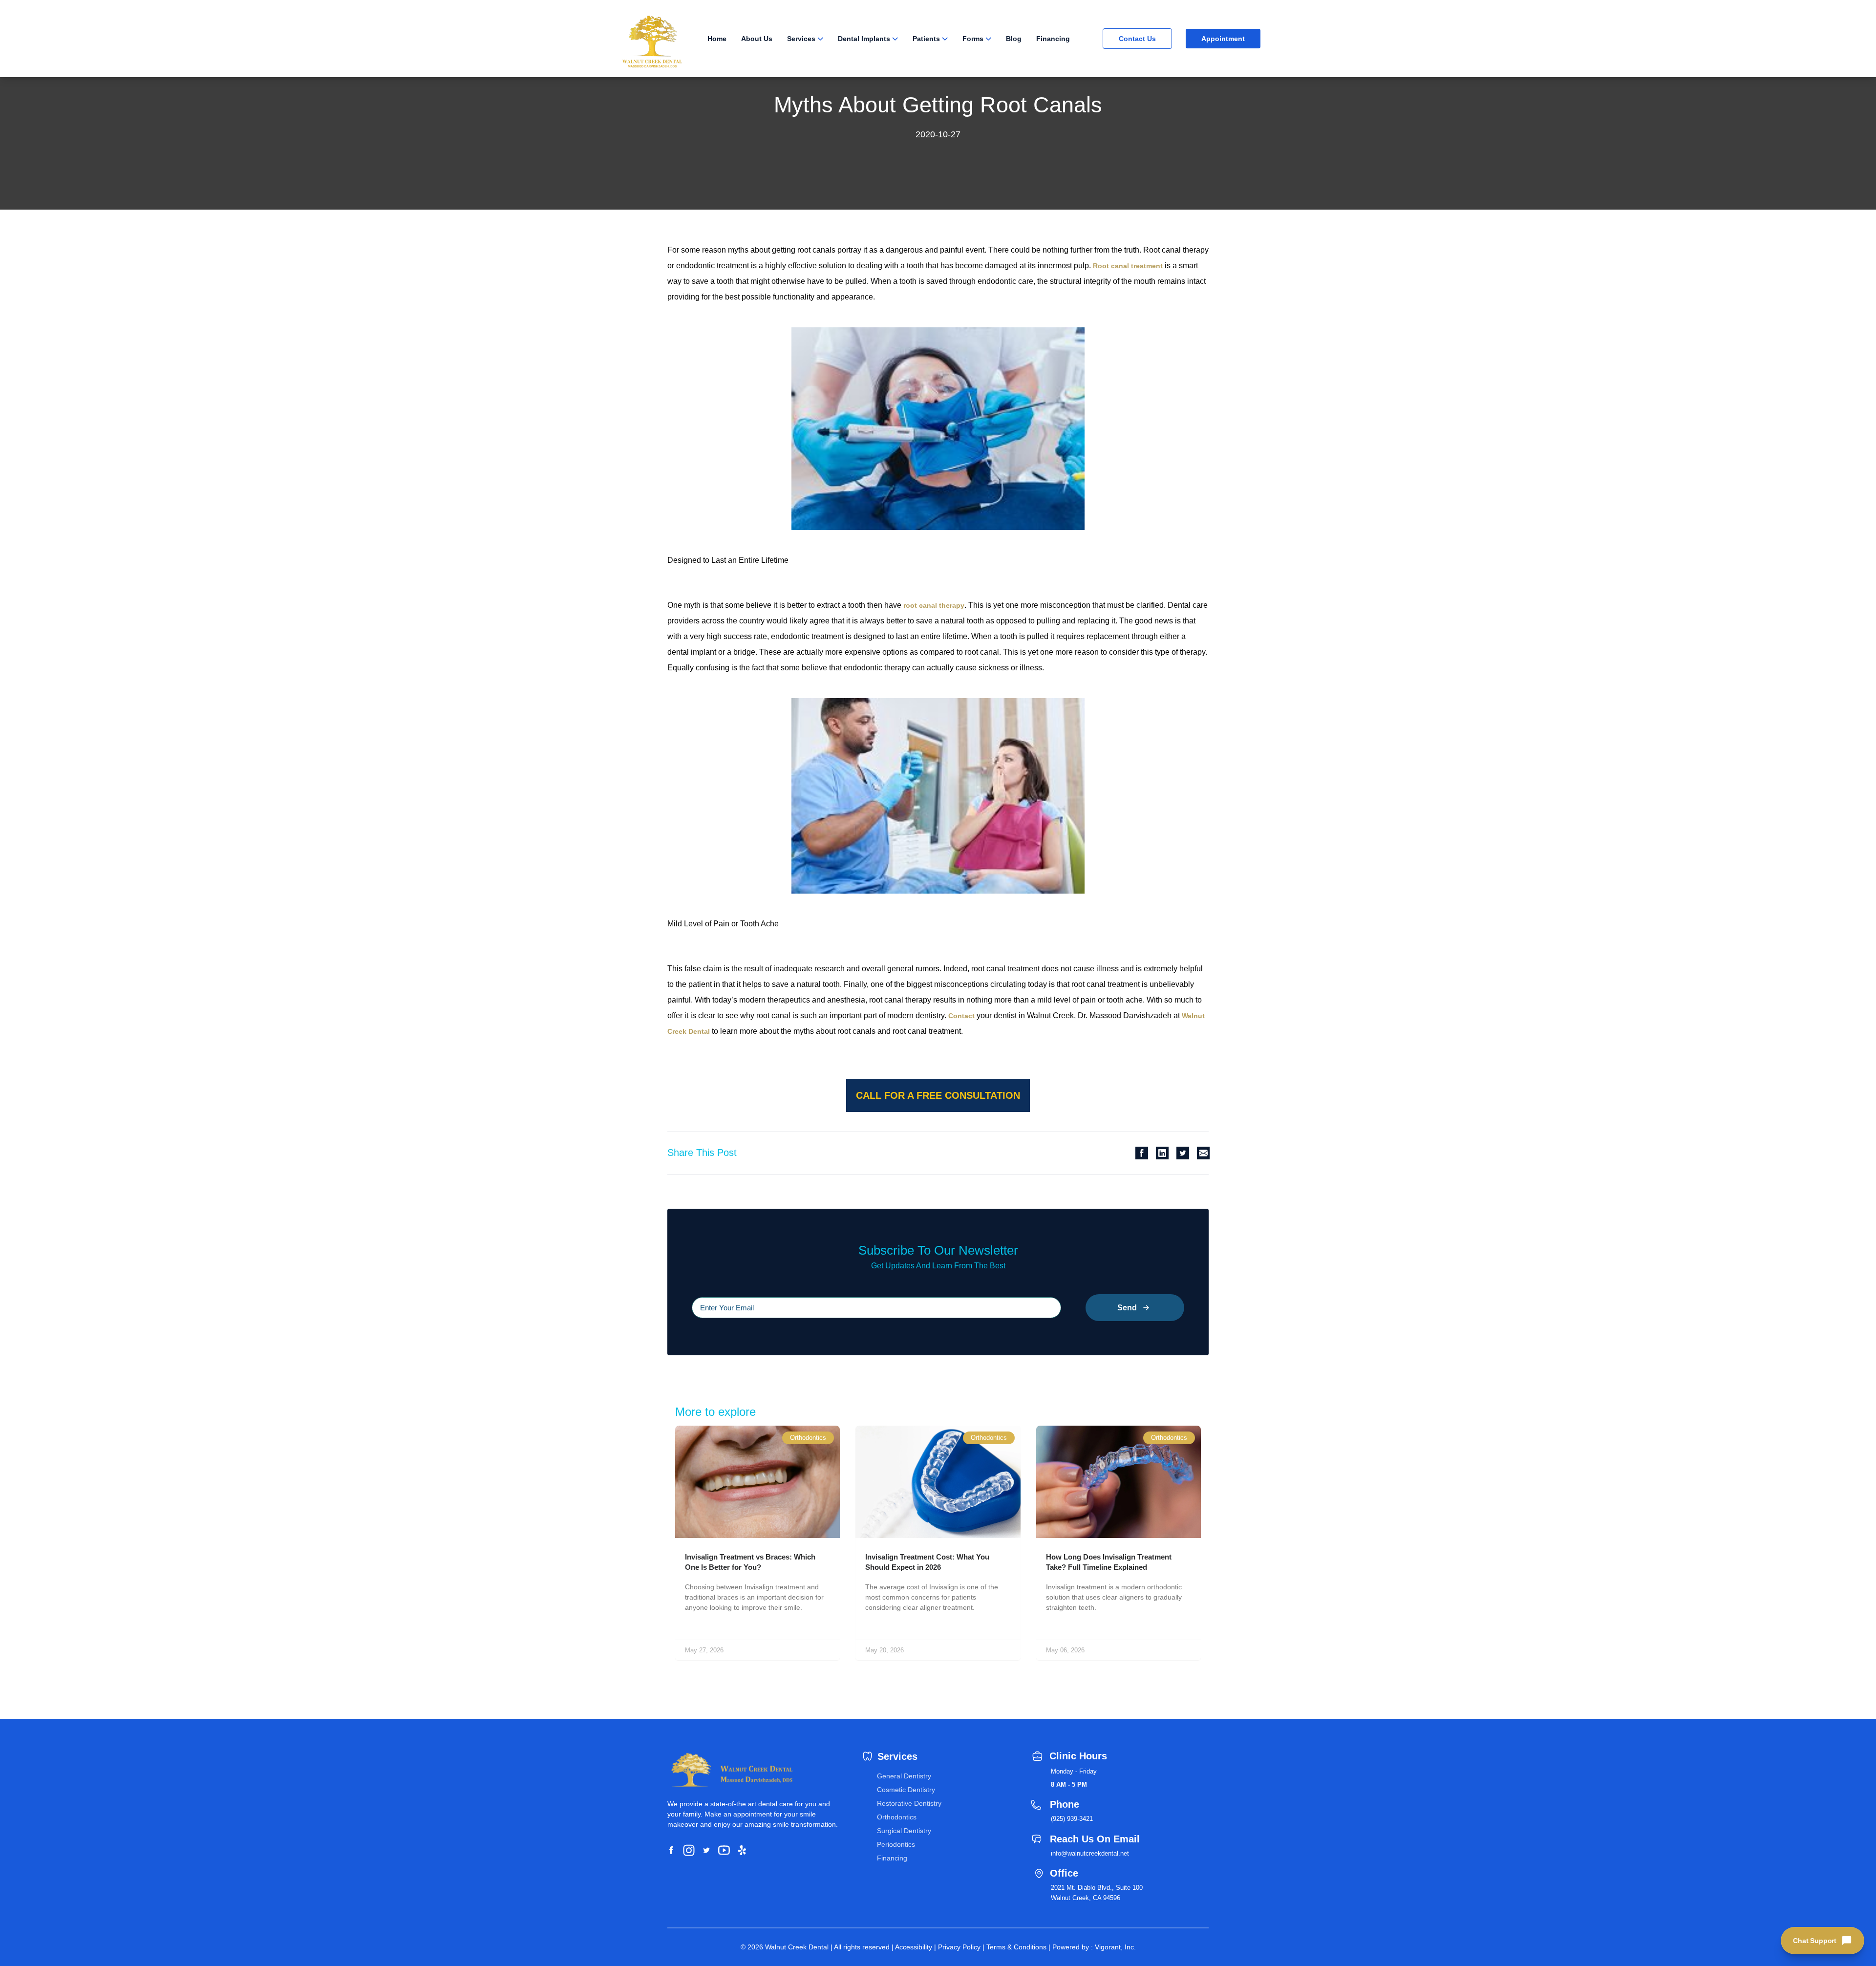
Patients (926, 39)
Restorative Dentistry (909, 1803)
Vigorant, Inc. (1115, 1947)
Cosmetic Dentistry (906, 1790)
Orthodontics (897, 1817)
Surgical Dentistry (904, 1831)
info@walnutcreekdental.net (1090, 1853)
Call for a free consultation (938, 1095)
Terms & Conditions (1016, 1947)
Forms (973, 39)
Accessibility (914, 1947)
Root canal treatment (1128, 266)
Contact (961, 1016)
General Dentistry (904, 1776)
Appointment (1223, 39)
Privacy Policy (959, 1947)
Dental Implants (864, 39)
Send (1127, 1308)
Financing (1053, 39)
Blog (1014, 39)
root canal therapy (934, 605)
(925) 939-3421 (1072, 1819)
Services (801, 39)
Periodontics (896, 1844)
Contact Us (1137, 39)
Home (717, 39)
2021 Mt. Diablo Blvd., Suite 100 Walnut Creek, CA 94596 (1097, 1893)
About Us (757, 39)
